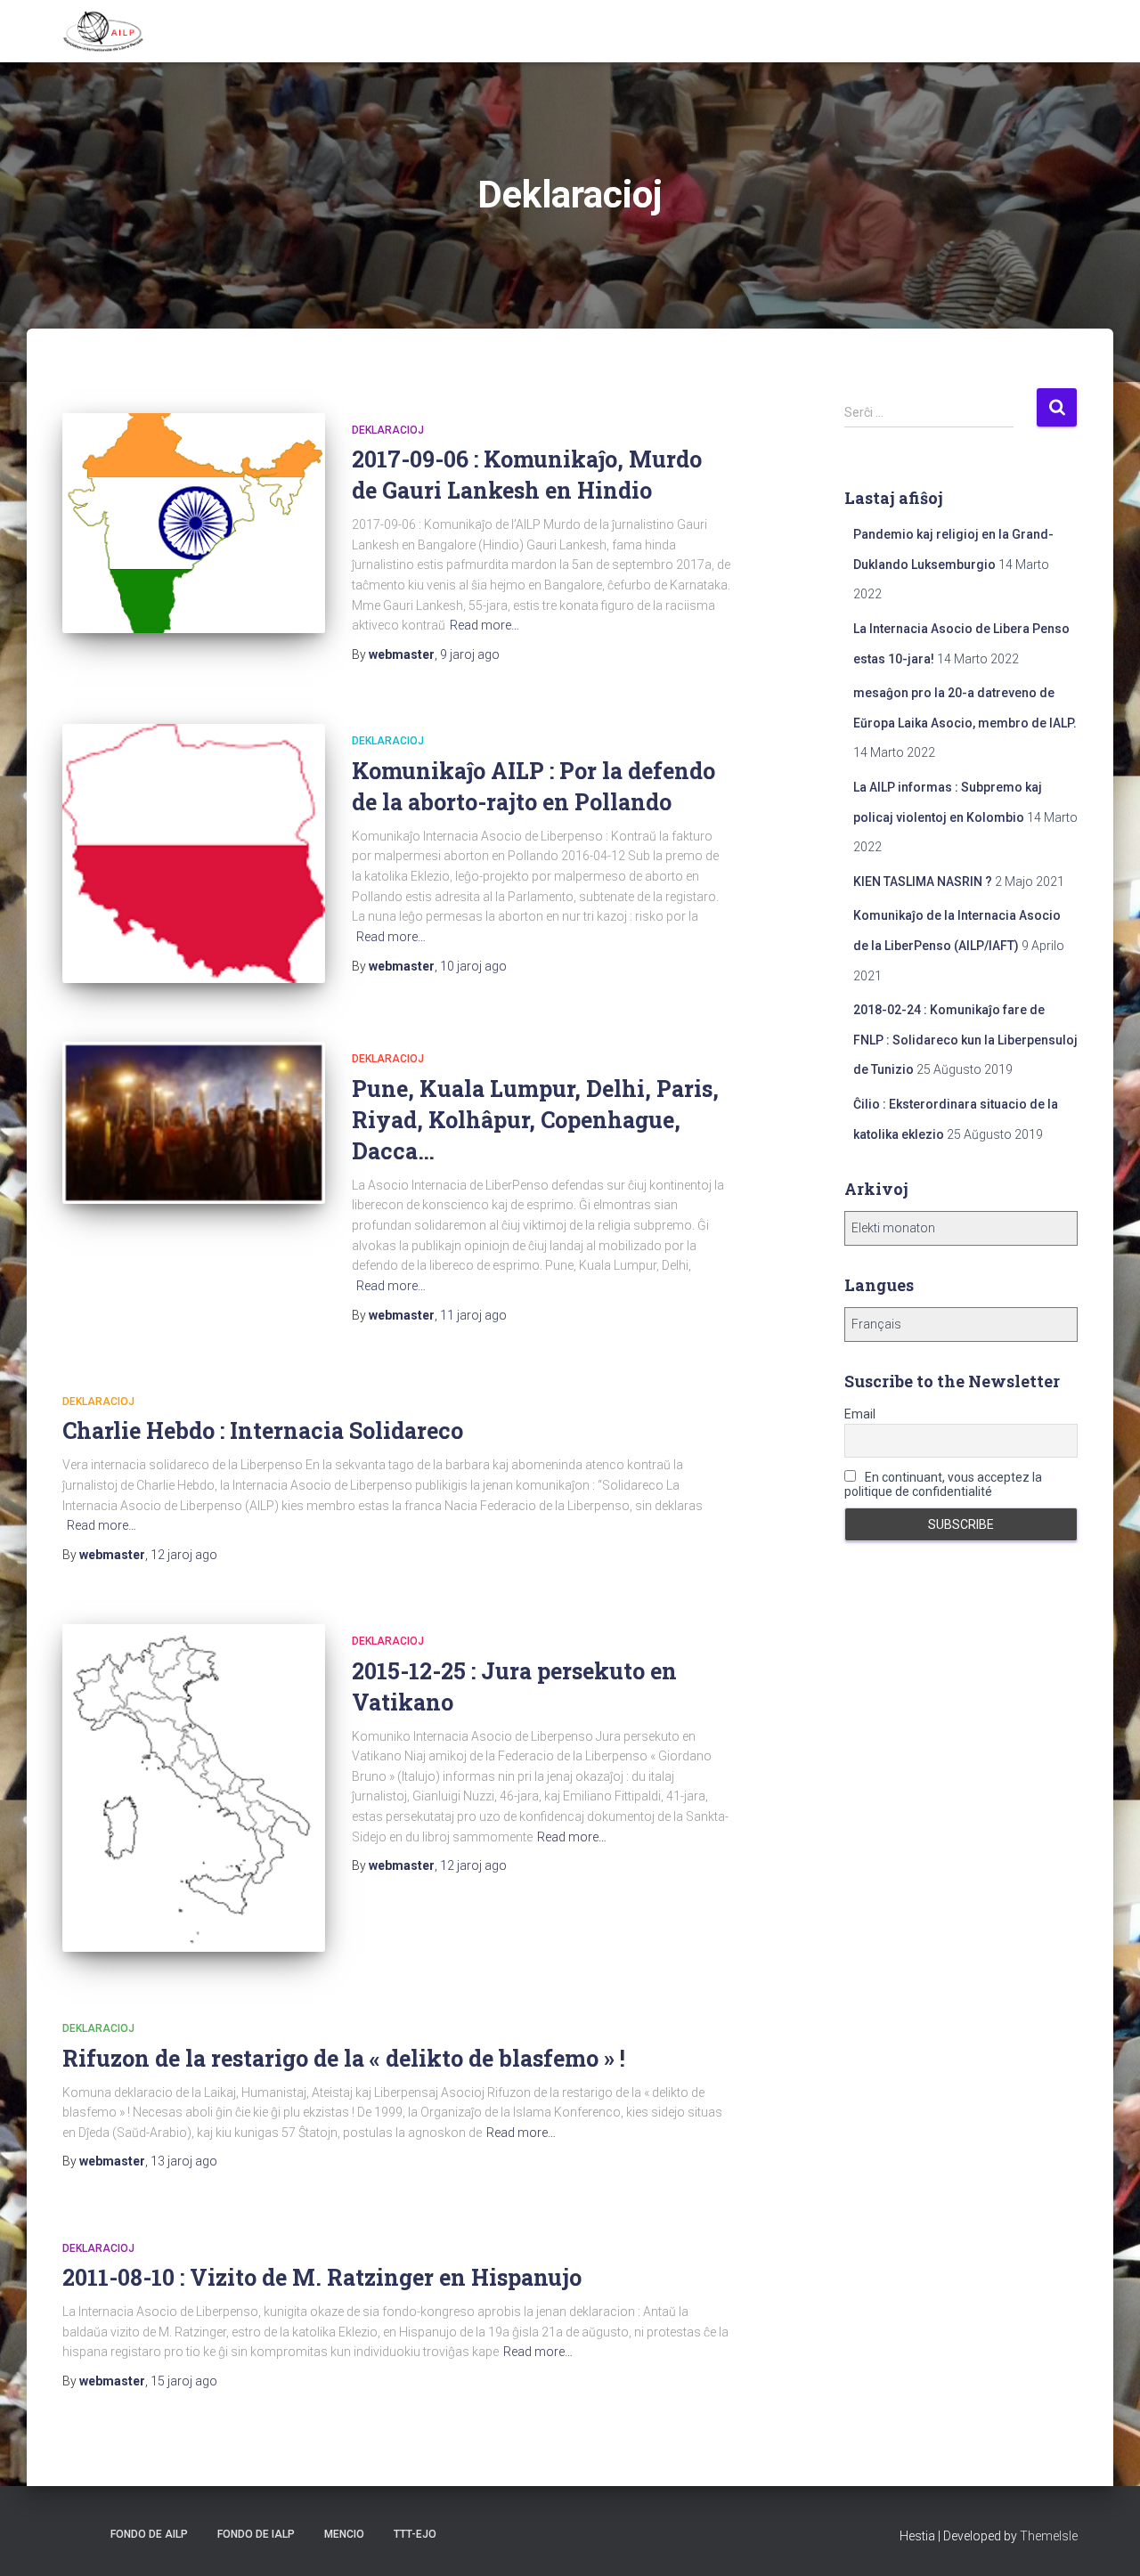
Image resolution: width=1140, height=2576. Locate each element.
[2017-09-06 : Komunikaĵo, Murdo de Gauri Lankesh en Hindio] (194, 524)
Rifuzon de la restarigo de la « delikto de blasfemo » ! (344, 2058)
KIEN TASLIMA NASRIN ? (923, 882)
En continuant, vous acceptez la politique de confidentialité (943, 1484)
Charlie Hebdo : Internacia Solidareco (263, 1430)
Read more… (484, 625)
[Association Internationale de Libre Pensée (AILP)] (103, 31)
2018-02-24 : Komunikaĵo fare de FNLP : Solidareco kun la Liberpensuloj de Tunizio (965, 1040)
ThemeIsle (1049, 2536)
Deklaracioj (388, 430)
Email (860, 1414)
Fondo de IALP (256, 2534)
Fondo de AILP (148, 2534)
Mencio (344, 2534)
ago (470, 654)
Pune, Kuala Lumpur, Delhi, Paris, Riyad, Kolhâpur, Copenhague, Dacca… (535, 1120)
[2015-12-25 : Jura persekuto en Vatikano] (194, 1788)
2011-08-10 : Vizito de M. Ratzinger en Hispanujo (322, 2277)
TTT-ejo (415, 2534)
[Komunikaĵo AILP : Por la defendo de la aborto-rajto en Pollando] (194, 853)
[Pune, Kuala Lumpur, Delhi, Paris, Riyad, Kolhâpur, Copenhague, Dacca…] (194, 1123)
